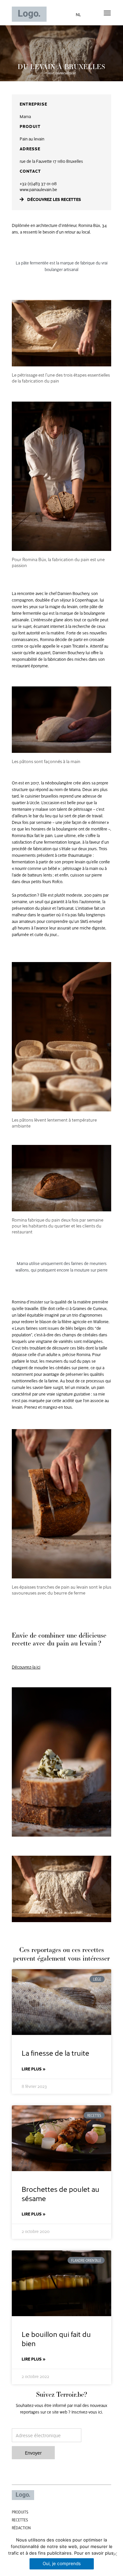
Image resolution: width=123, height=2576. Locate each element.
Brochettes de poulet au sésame (61, 2193)
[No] (115, 2554)
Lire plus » (34, 2069)
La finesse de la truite (55, 2053)
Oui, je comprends (62, 2564)
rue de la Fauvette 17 (38, 161)
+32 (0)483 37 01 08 (38, 184)
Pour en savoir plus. (94, 2553)
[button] (107, 13)
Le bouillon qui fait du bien (56, 2338)
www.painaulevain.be (38, 189)
